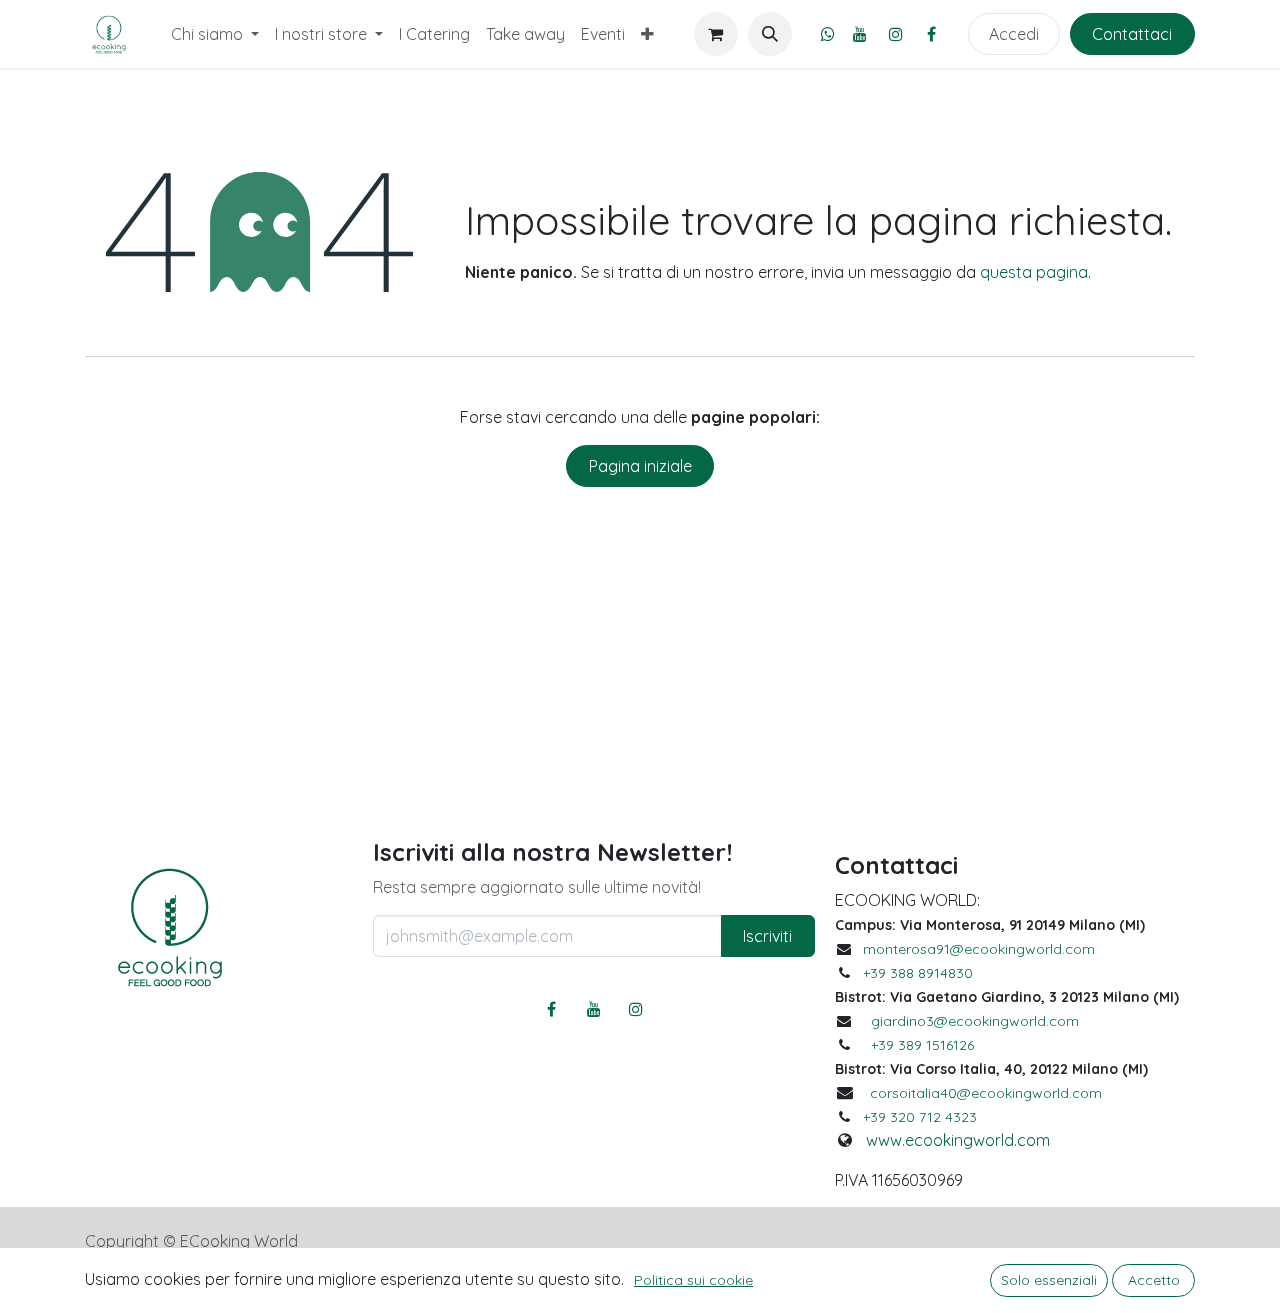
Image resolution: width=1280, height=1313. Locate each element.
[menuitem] (215, 34)
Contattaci (1132, 34)
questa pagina (1034, 272)
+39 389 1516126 (922, 1045)
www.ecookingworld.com (958, 1140)
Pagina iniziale (640, 466)
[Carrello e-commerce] (716, 34)
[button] (770, 34)
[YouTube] (860, 34)
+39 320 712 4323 (920, 1117)
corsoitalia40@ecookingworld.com (986, 1093)
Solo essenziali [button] (1049, 1280)
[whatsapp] (828, 34)
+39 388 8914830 (918, 973)
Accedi (1014, 34)
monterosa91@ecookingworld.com (979, 949)
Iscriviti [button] (767, 936)
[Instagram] (896, 34)
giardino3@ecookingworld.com (975, 1021)
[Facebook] (932, 34)
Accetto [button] (1154, 1280)
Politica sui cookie (693, 1280)
